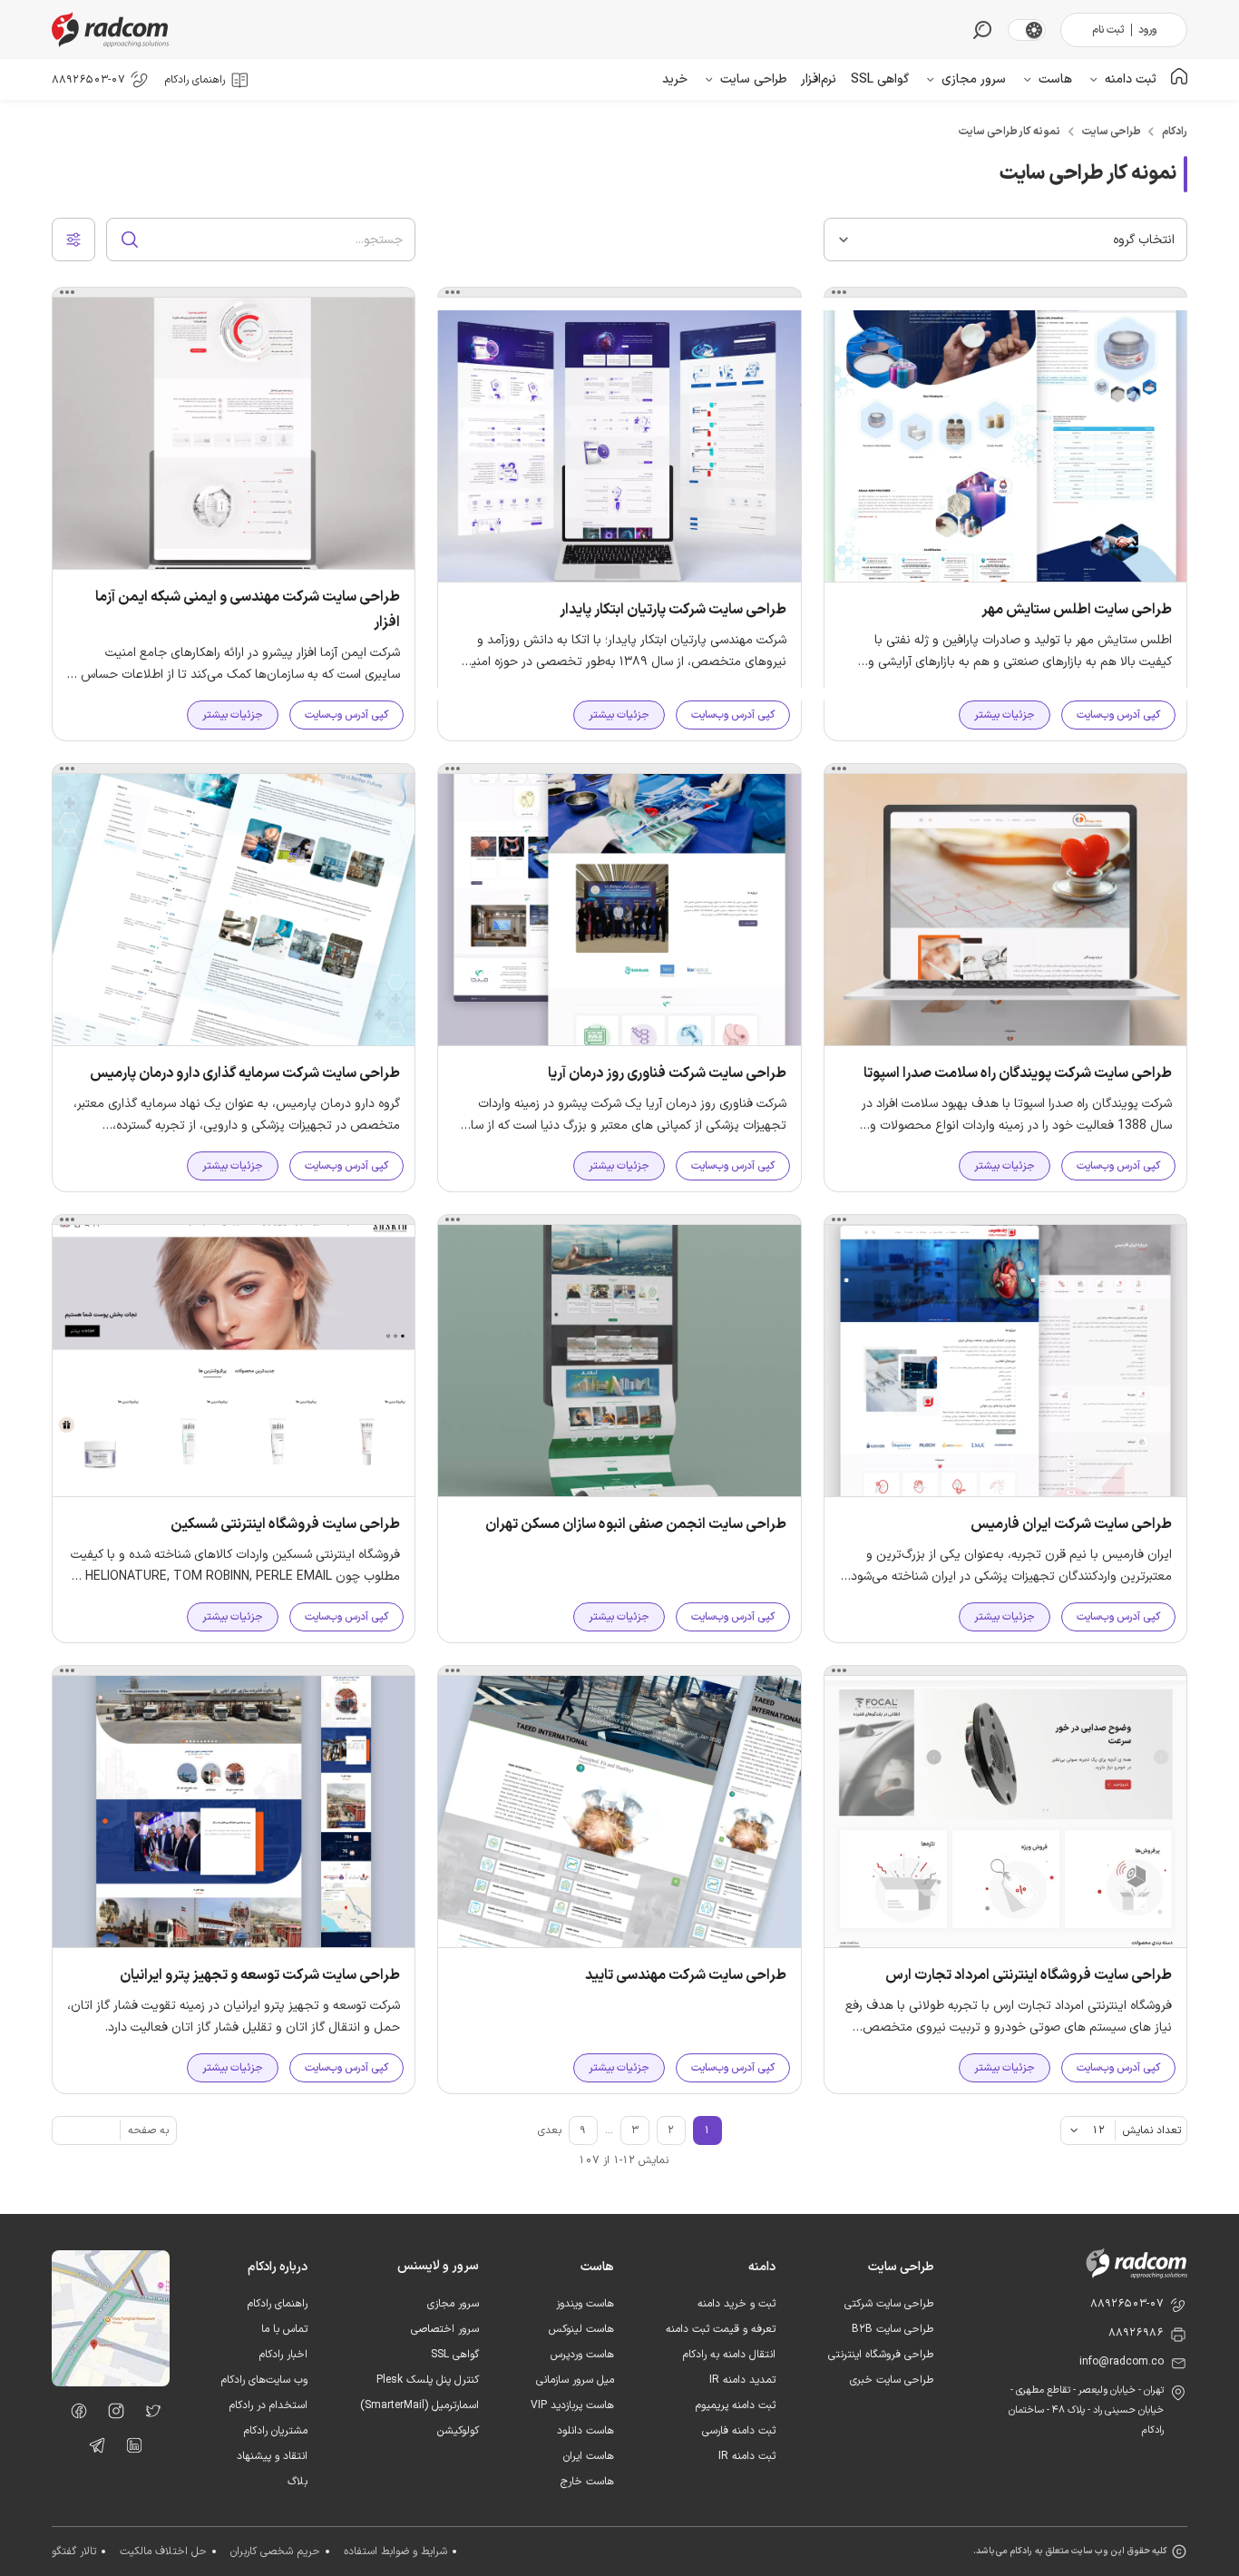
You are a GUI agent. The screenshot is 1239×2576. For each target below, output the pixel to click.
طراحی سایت (1111, 132)
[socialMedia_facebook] (74, 2414)
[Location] (111, 2383)
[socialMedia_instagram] (111, 2414)
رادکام (1175, 132)
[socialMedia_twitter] (148, 2414)
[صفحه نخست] (1179, 79)
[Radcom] (114, 29)
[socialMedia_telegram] (92, 2449)
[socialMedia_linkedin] (129, 2449)
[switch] (1034, 30)
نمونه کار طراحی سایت (1010, 132)
